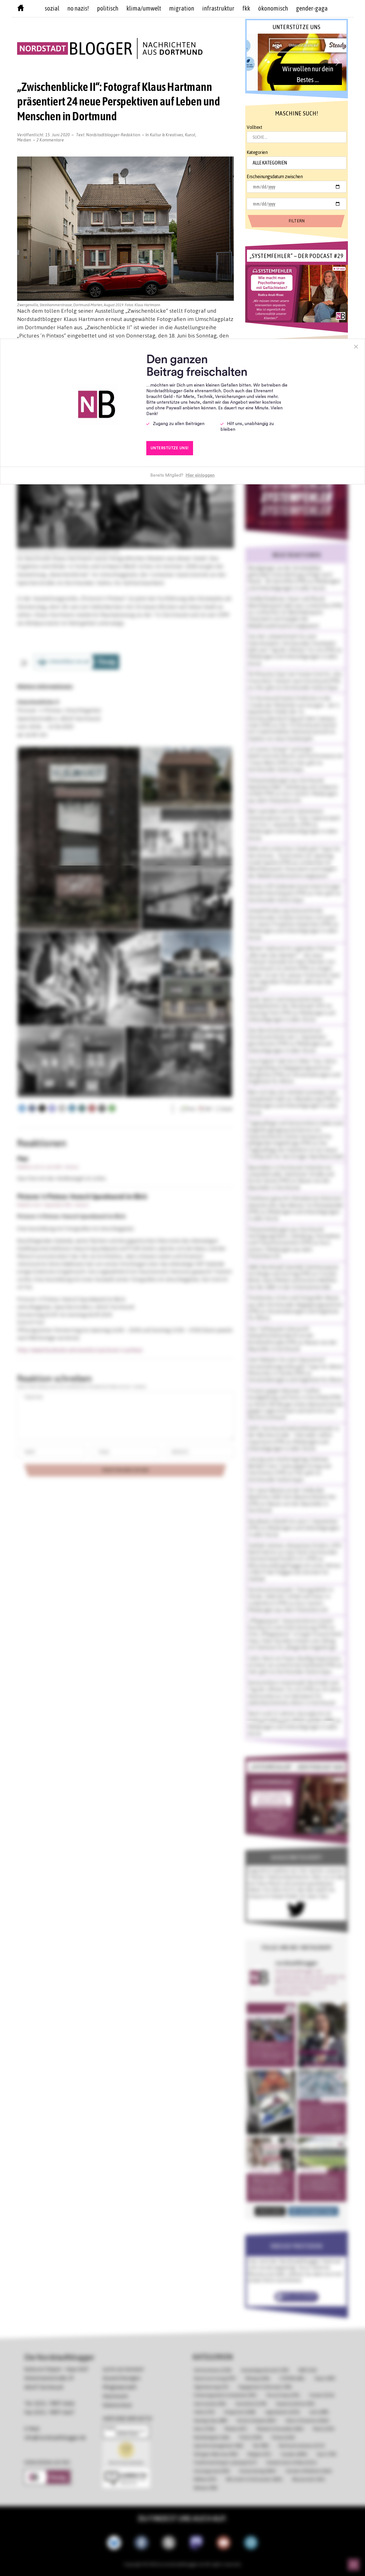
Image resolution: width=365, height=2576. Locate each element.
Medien (24, 140)
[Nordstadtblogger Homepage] (21, 9)
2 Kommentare (50, 140)
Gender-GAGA (312, 8)
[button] (296, 62)
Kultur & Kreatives (167, 135)
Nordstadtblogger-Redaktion (113, 135)
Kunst (190, 135)
